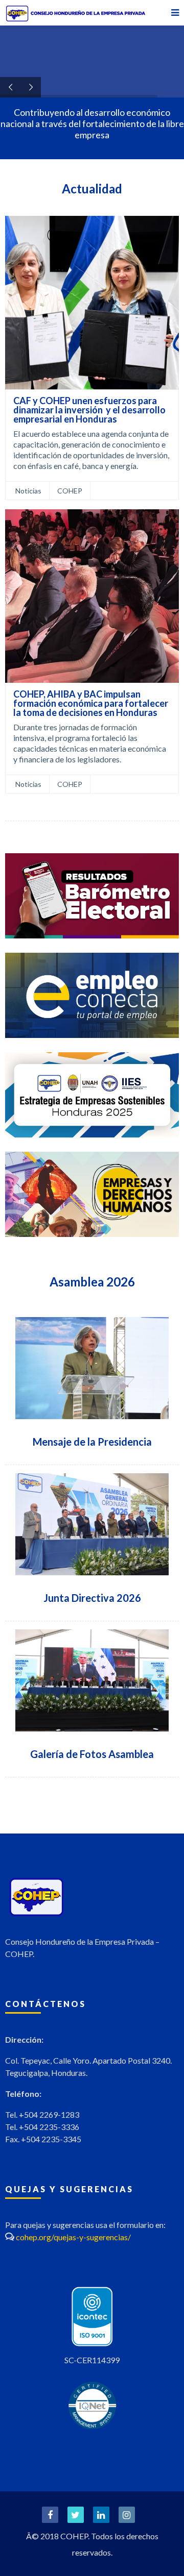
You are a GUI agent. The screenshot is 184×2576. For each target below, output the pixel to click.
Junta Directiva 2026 (92, 1598)
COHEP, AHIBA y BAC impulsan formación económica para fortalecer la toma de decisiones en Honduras (91, 703)
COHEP (70, 491)
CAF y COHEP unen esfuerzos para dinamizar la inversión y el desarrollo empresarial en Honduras (89, 410)
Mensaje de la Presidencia (92, 1442)
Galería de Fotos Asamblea (92, 1754)
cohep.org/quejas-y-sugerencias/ (73, 2237)
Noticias (28, 491)
